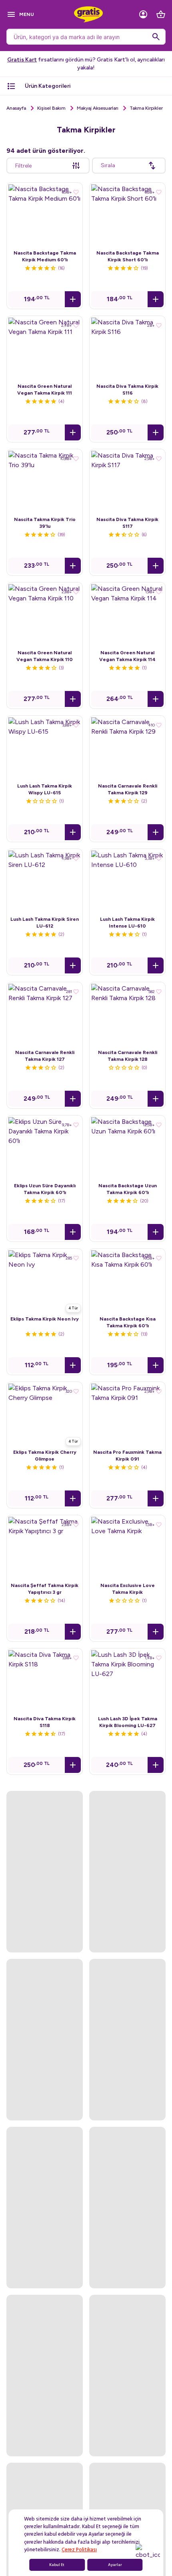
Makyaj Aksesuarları (98, 108)
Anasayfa (16, 108)
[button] (73, 299)
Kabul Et (57, 2565)
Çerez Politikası (79, 2550)
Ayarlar (115, 2565)
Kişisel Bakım (51, 108)
